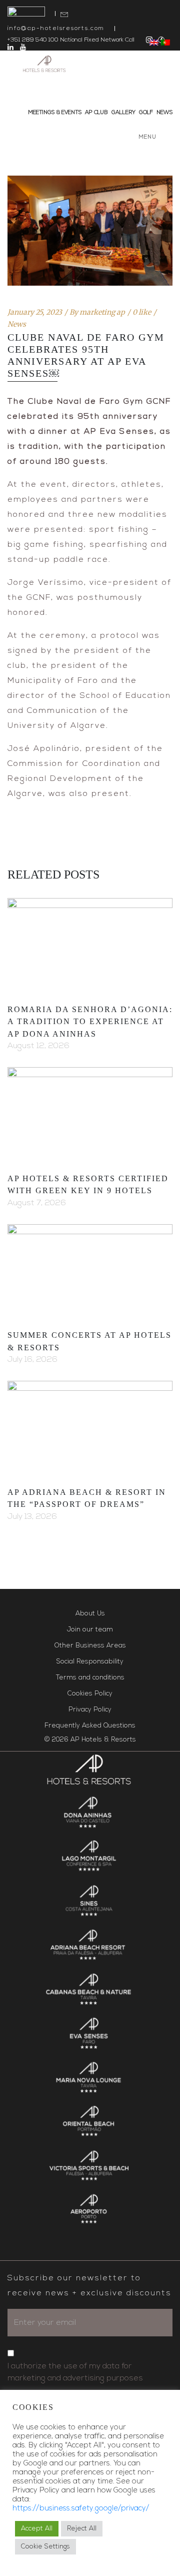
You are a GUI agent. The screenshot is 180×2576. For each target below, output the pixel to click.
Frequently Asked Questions (90, 1726)
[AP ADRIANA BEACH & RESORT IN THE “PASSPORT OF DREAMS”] (90, 1427)
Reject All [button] (82, 2529)
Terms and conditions (90, 1678)
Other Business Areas (90, 1646)
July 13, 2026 (32, 1517)
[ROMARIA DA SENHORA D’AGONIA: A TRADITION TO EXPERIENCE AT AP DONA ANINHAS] (90, 945)
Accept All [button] (37, 2529)
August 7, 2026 (37, 1203)
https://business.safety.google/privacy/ (81, 2509)
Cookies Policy (90, 1694)
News (17, 324)
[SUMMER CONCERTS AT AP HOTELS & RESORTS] (90, 1271)
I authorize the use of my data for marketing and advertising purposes (75, 2372)
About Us (90, 1614)
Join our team (90, 1630)
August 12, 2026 (38, 1046)
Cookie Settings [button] (45, 2547)
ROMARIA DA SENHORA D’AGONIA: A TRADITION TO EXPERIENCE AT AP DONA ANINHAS (90, 1022)
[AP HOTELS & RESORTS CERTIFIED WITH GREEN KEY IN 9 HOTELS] (90, 1114)
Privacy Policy (90, 1710)
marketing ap (102, 312)
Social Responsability (90, 1662)
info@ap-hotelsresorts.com (56, 29)
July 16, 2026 (32, 1360)
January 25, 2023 (35, 312)
